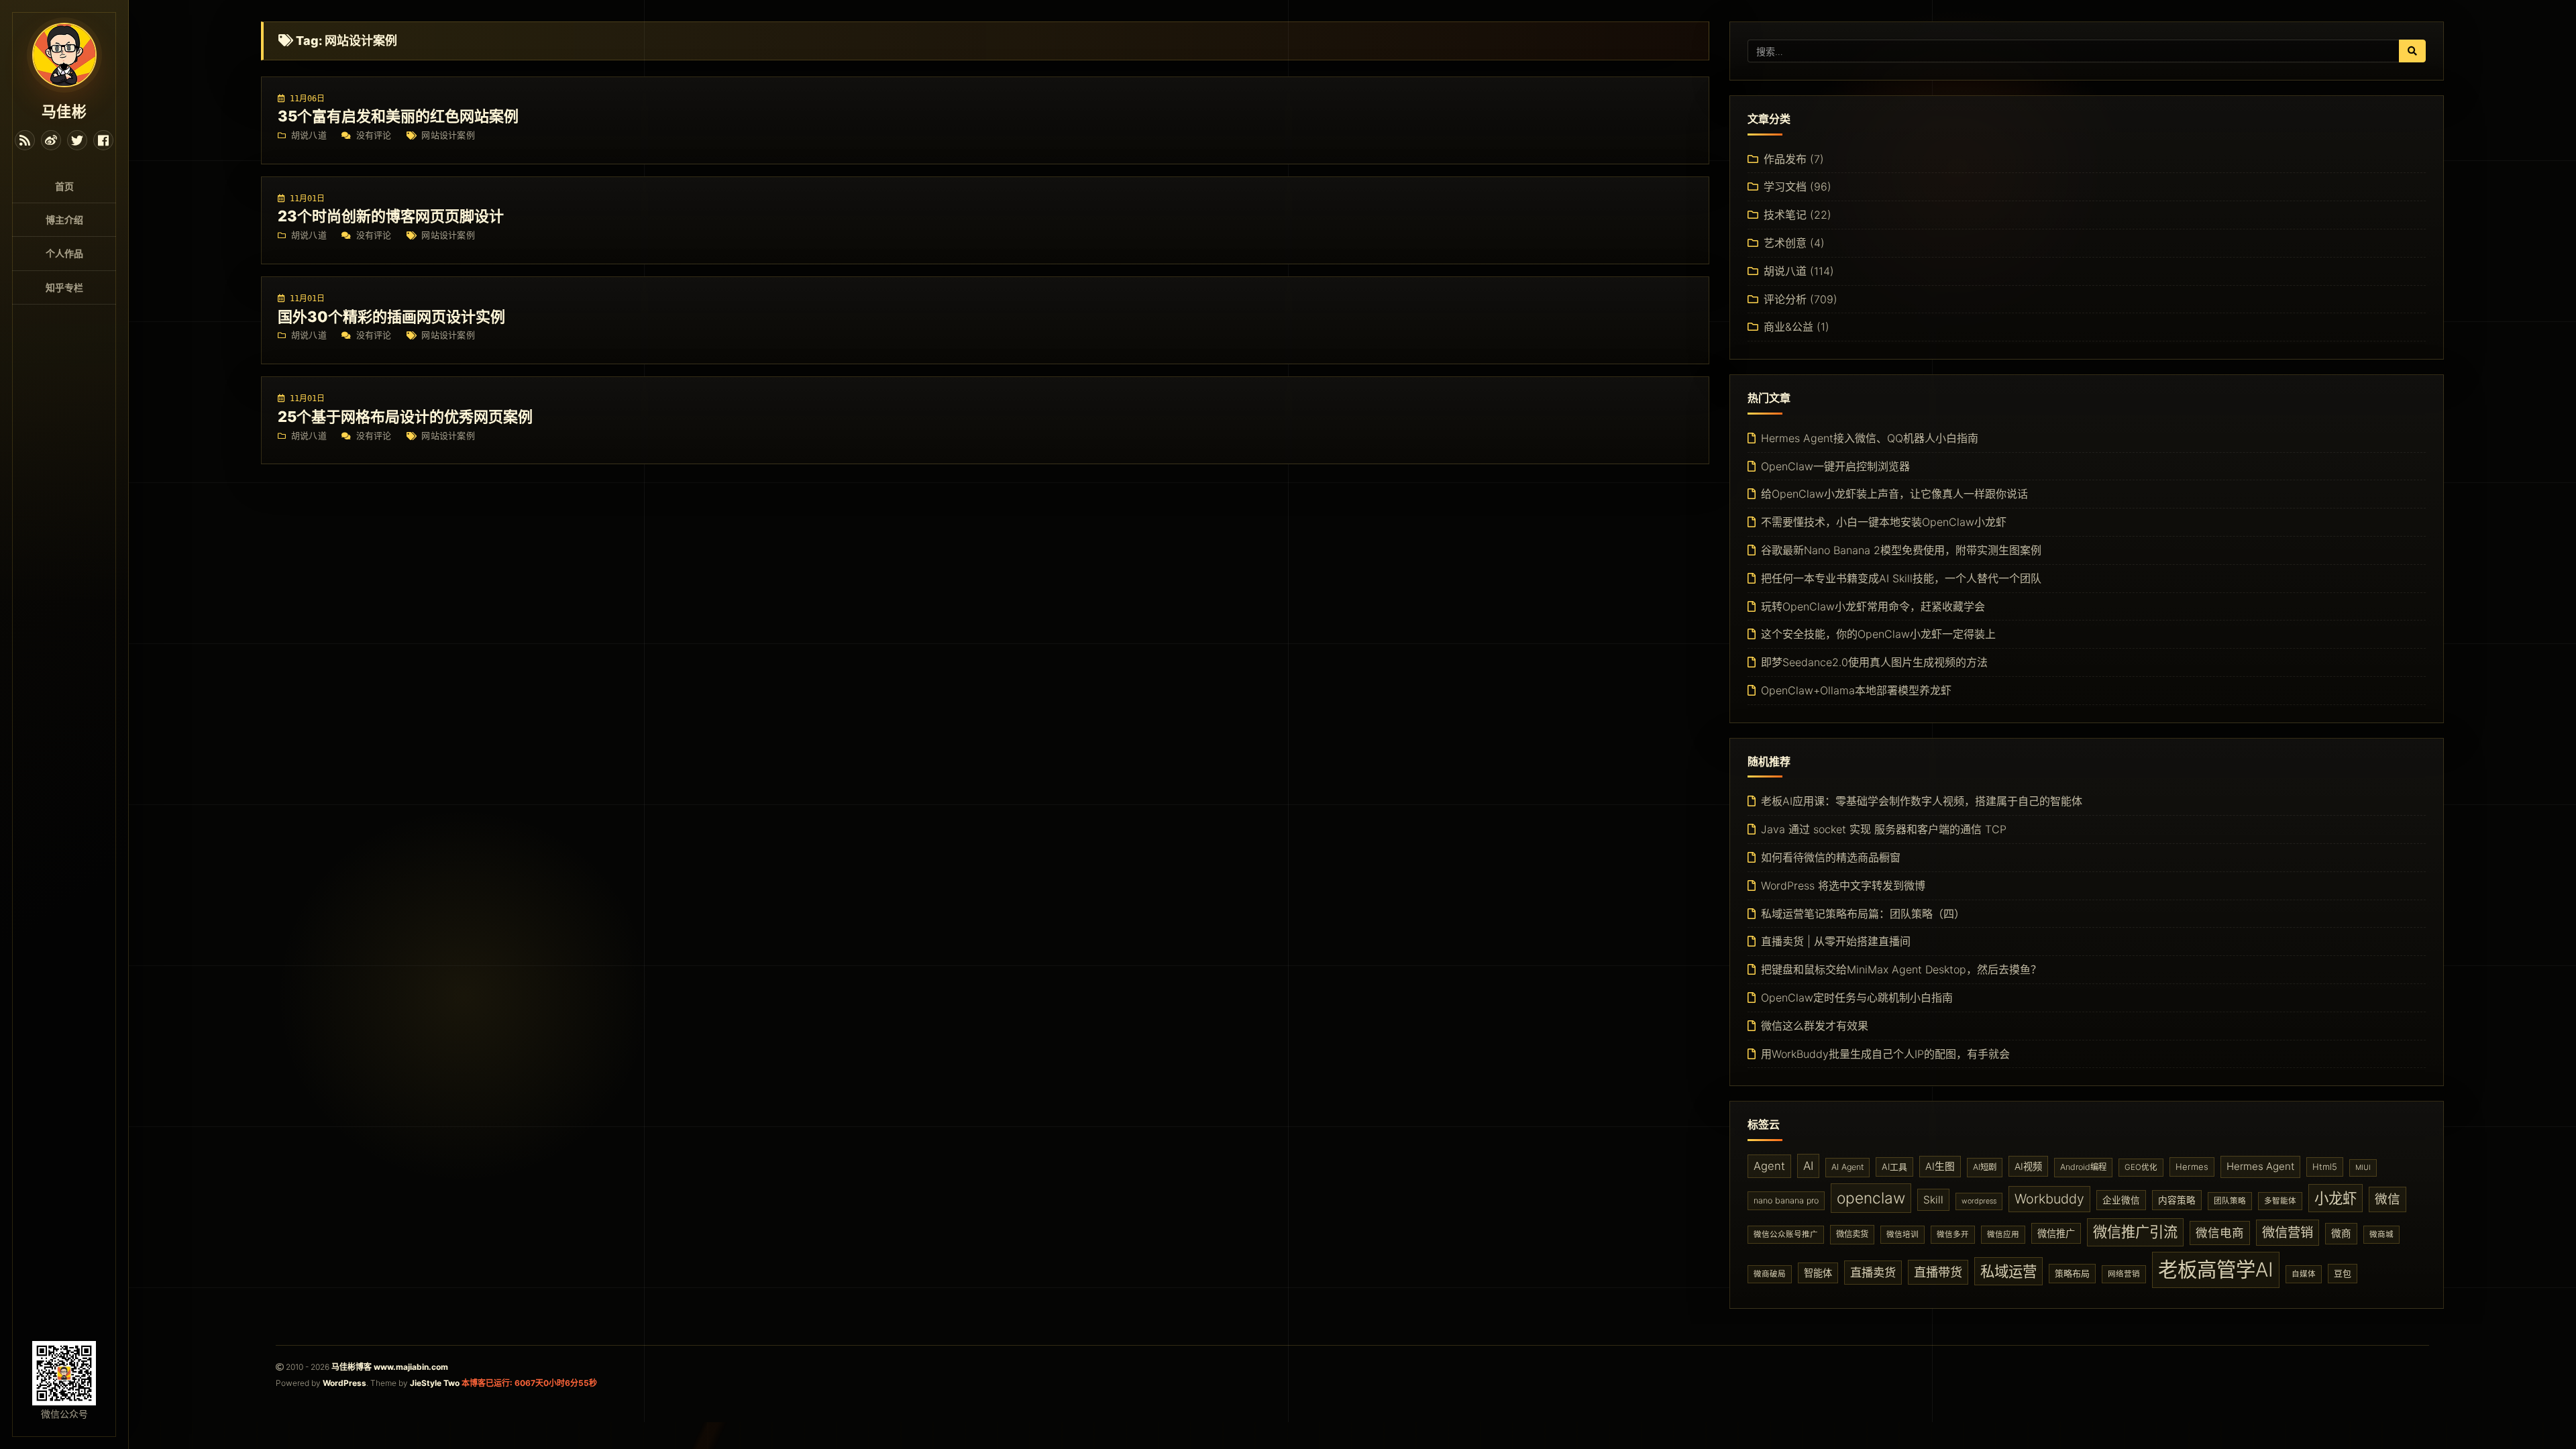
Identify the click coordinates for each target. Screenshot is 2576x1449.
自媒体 (2304, 1274)
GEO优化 (2141, 1167)
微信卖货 (1852, 1234)
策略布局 (2072, 1273)
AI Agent (1847, 1167)
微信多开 (1953, 1234)
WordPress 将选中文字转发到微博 (1843, 885)
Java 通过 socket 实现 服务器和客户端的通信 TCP (1884, 829)
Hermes (2192, 1167)
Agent (1769, 1166)
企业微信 (2121, 1200)
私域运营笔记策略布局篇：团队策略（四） (1863, 914)
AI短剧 (1985, 1167)
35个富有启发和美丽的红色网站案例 (398, 116)
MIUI (2363, 1168)
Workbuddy (2049, 1199)
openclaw (1871, 1198)
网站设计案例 (448, 135)
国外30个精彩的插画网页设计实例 (391, 317)
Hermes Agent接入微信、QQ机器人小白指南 (1870, 438)
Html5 (2325, 1167)
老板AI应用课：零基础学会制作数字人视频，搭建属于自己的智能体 (1922, 801)
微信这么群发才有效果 (1815, 1026)
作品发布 (1785, 159)
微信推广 (2056, 1233)
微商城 (2381, 1234)
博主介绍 (64, 220)
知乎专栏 (64, 287)
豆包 (2343, 1273)
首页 (64, 186)
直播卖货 (1873, 1272)
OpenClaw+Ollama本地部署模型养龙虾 (1856, 690)
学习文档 (1785, 186)
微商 (2341, 1234)
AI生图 (1940, 1167)
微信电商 (2220, 1233)
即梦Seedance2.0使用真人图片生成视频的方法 (1874, 662)
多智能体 (2280, 1201)
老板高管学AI (2216, 1270)
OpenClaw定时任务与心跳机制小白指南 (1857, 998)
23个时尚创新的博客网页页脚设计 (391, 216)
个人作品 (64, 253)
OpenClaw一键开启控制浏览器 (1835, 466)
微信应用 (2003, 1234)
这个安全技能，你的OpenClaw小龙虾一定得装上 (1878, 634)
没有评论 (374, 135)
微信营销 (2288, 1232)
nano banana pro (1786, 1200)
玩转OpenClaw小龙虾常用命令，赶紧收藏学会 (1873, 606)
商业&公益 (1788, 327)
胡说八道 (309, 135)
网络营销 (2124, 1274)
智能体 (1818, 1273)
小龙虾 (2336, 1198)
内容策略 (2177, 1200)
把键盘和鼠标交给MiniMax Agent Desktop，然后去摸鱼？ (1901, 969)
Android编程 (2083, 1167)
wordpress (1979, 1201)
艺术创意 (1785, 243)
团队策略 (2230, 1201)
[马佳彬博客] (64, 54)
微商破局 (1770, 1274)
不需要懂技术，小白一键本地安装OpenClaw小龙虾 (1884, 522)
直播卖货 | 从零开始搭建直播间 (1836, 941)
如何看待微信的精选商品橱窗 (1831, 857)
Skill (1933, 1200)
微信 (2387, 1199)
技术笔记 (1785, 215)
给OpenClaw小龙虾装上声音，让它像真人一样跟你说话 (1894, 494)
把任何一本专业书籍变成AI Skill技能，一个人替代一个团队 (1901, 578)
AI (1808, 1166)
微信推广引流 (2135, 1232)
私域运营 (2008, 1271)
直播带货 (1938, 1272)
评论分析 (1785, 299)
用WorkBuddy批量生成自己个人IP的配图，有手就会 (1885, 1054)
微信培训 (1902, 1234)
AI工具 (1894, 1167)
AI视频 (2028, 1166)
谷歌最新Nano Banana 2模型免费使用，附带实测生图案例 (1901, 550)
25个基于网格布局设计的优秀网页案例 (405, 417)
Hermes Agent (2260, 1166)
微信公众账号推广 (1786, 1234)
